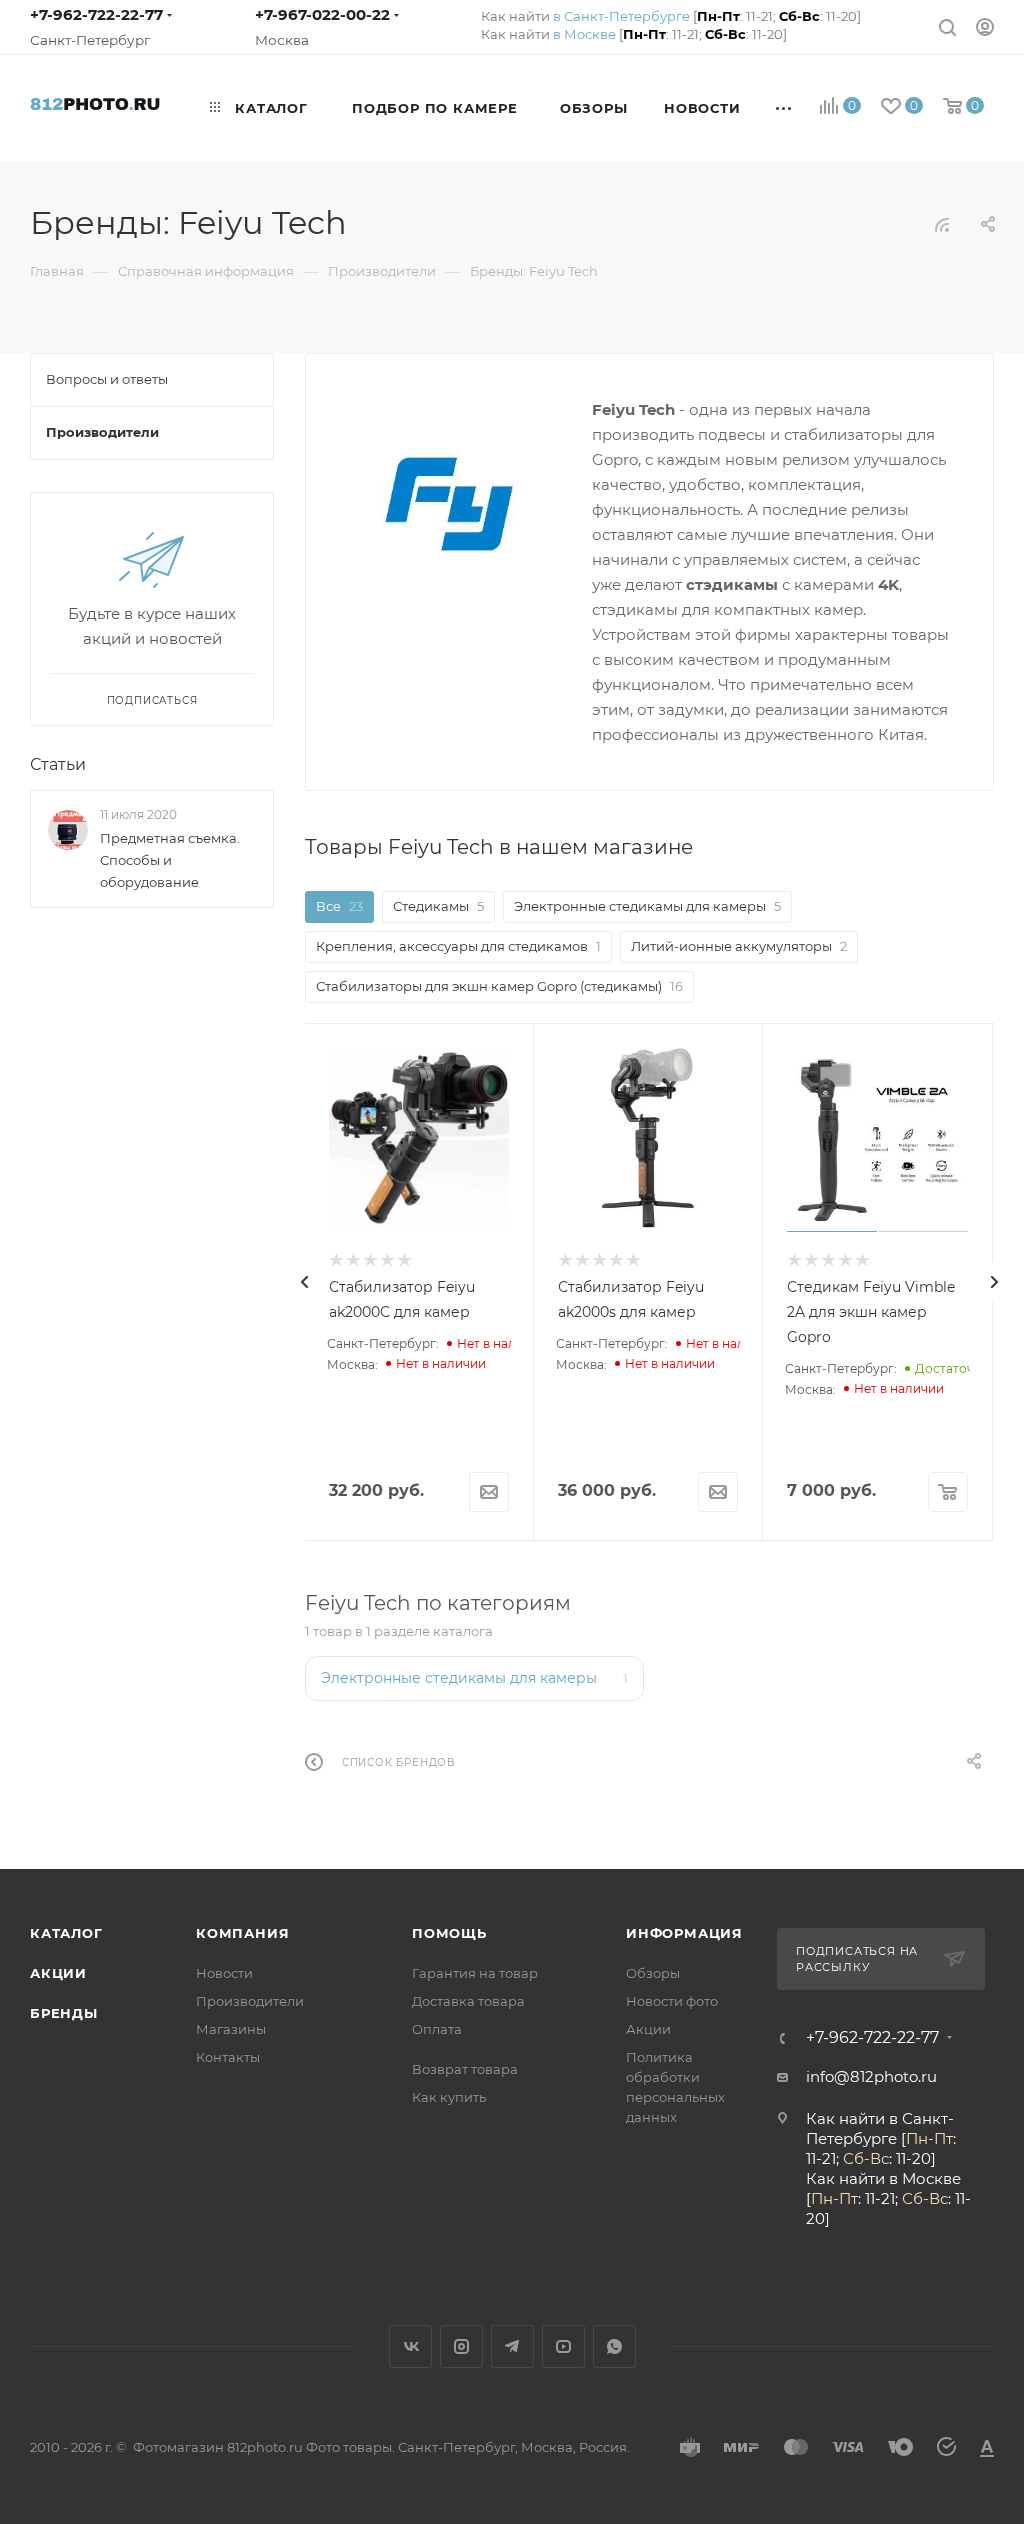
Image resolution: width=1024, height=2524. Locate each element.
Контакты (228, 2057)
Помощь (449, 1933)
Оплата (437, 2029)
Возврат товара (465, 2069)
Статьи (58, 764)
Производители (250, 2001)
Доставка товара (468, 2001)
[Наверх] (927, 1792)
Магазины (231, 2029)
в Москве (584, 34)
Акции (58, 1973)
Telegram (512, 2346)
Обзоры (653, 1973)
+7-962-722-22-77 (96, 14)
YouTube (563, 2346)
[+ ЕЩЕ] (784, 108)
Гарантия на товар (475, 1973)
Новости (224, 1973)
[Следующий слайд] (994, 1282)
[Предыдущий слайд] (305, 1282)
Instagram (461, 2346)
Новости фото (672, 2001)
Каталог (66, 1933)
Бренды (64, 2013)
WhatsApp (614, 2346)
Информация (684, 1933)
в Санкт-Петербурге (621, 16)
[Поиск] (947, 26)
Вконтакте (410, 2346)
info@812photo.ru (871, 2076)
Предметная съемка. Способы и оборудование (170, 860)
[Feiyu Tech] (449, 504)
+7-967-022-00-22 (322, 14)
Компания (242, 1933)
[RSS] (942, 224)
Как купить (449, 2097)
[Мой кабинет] (985, 26)
